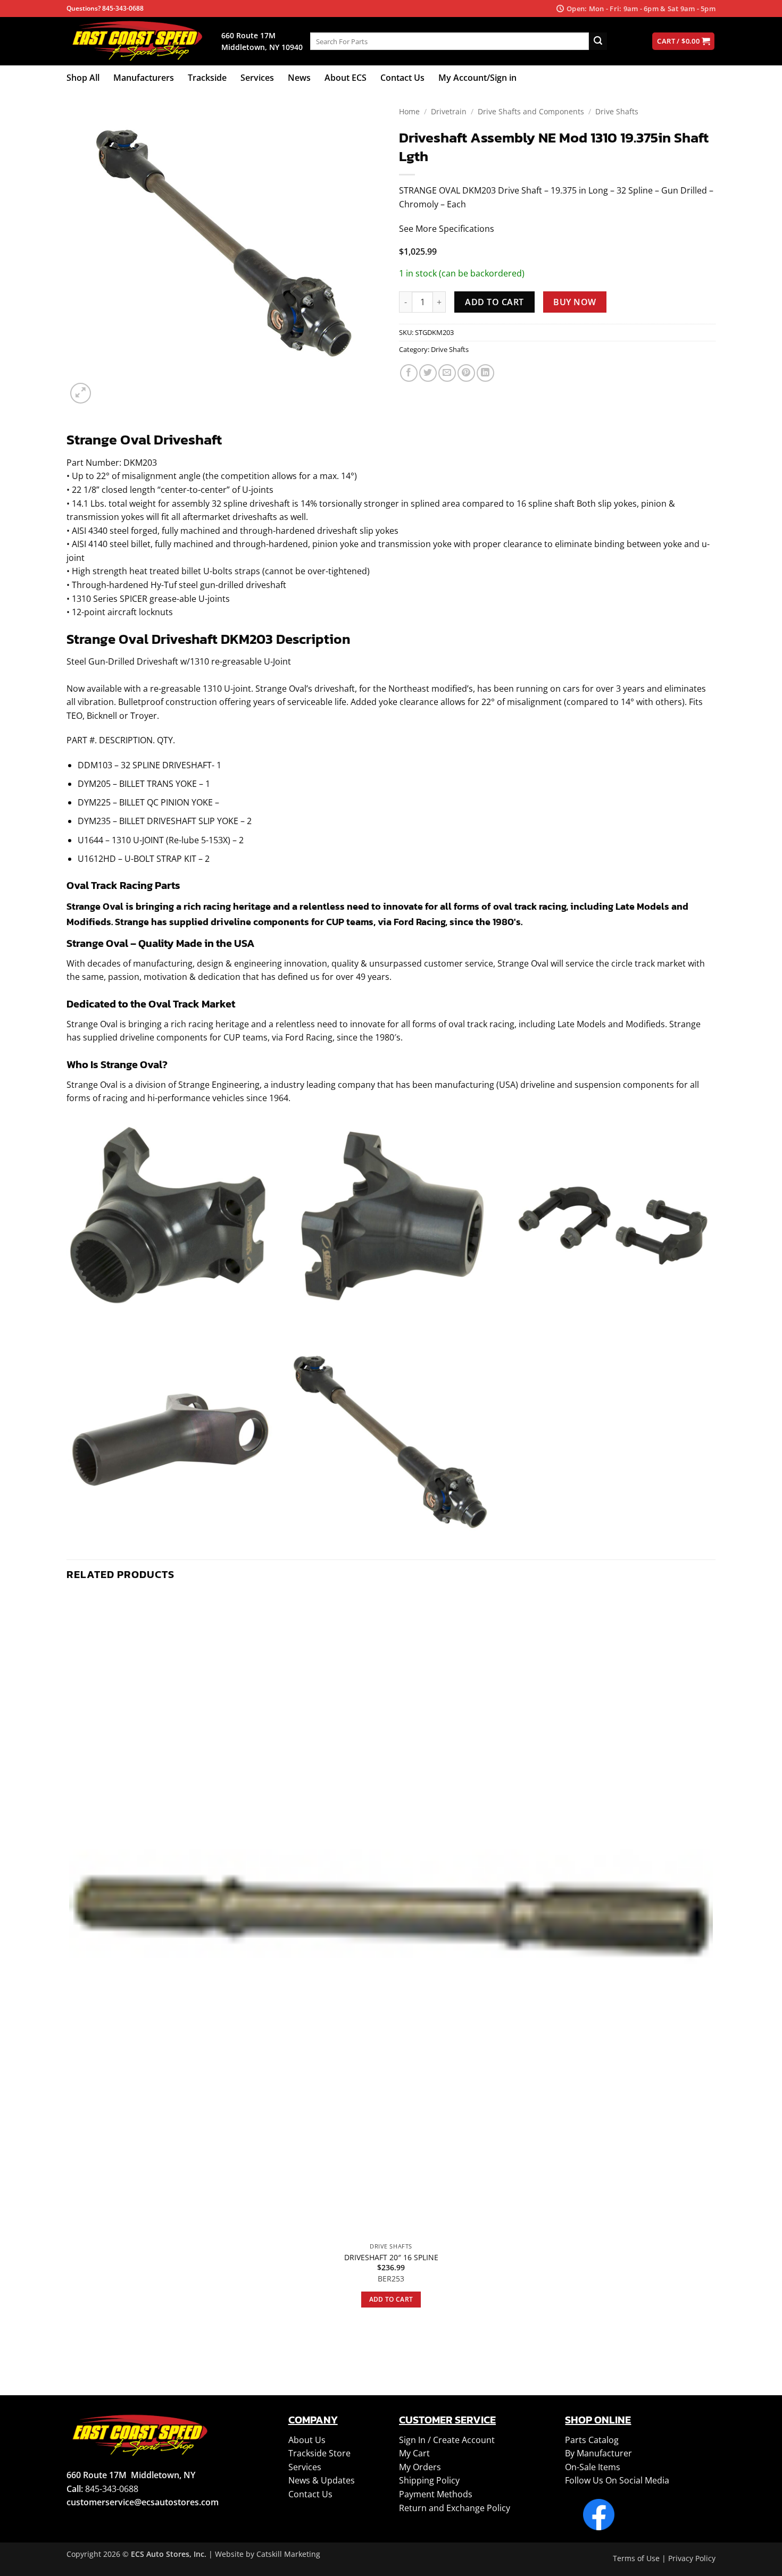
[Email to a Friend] (447, 373)
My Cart (414, 2453)
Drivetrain (449, 111)
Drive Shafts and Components (531, 111)
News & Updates (322, 2480)
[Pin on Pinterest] (466, 373)
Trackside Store (319, 2453)
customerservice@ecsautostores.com (143, 2502)
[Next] (106, 387)
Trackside (207, 78)
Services (257, 78)
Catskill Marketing (288, 2554)
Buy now (575, 302)
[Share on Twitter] (428, 373)
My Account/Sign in (477, 78)
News (299, 78)
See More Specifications (447, 229)
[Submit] (598, 41)
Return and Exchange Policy (455, 2508)
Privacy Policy (692, 2558)
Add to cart (494, 302)
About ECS (346, 78)
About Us (307, 2440)
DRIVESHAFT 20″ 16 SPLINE (391, 2258)
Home (409, 111)
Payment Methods (436, 2494)
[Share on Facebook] (409, 373)
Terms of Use (636, 2558)
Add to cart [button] (391, 2299)
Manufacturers (144, 78)
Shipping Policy (429, 2480)
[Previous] (72, 2344)
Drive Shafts (617, 111)
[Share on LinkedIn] (485, 373)
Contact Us (402, 78)
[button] (81, 393)
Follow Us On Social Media (617, 2480)
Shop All (83, 78)
